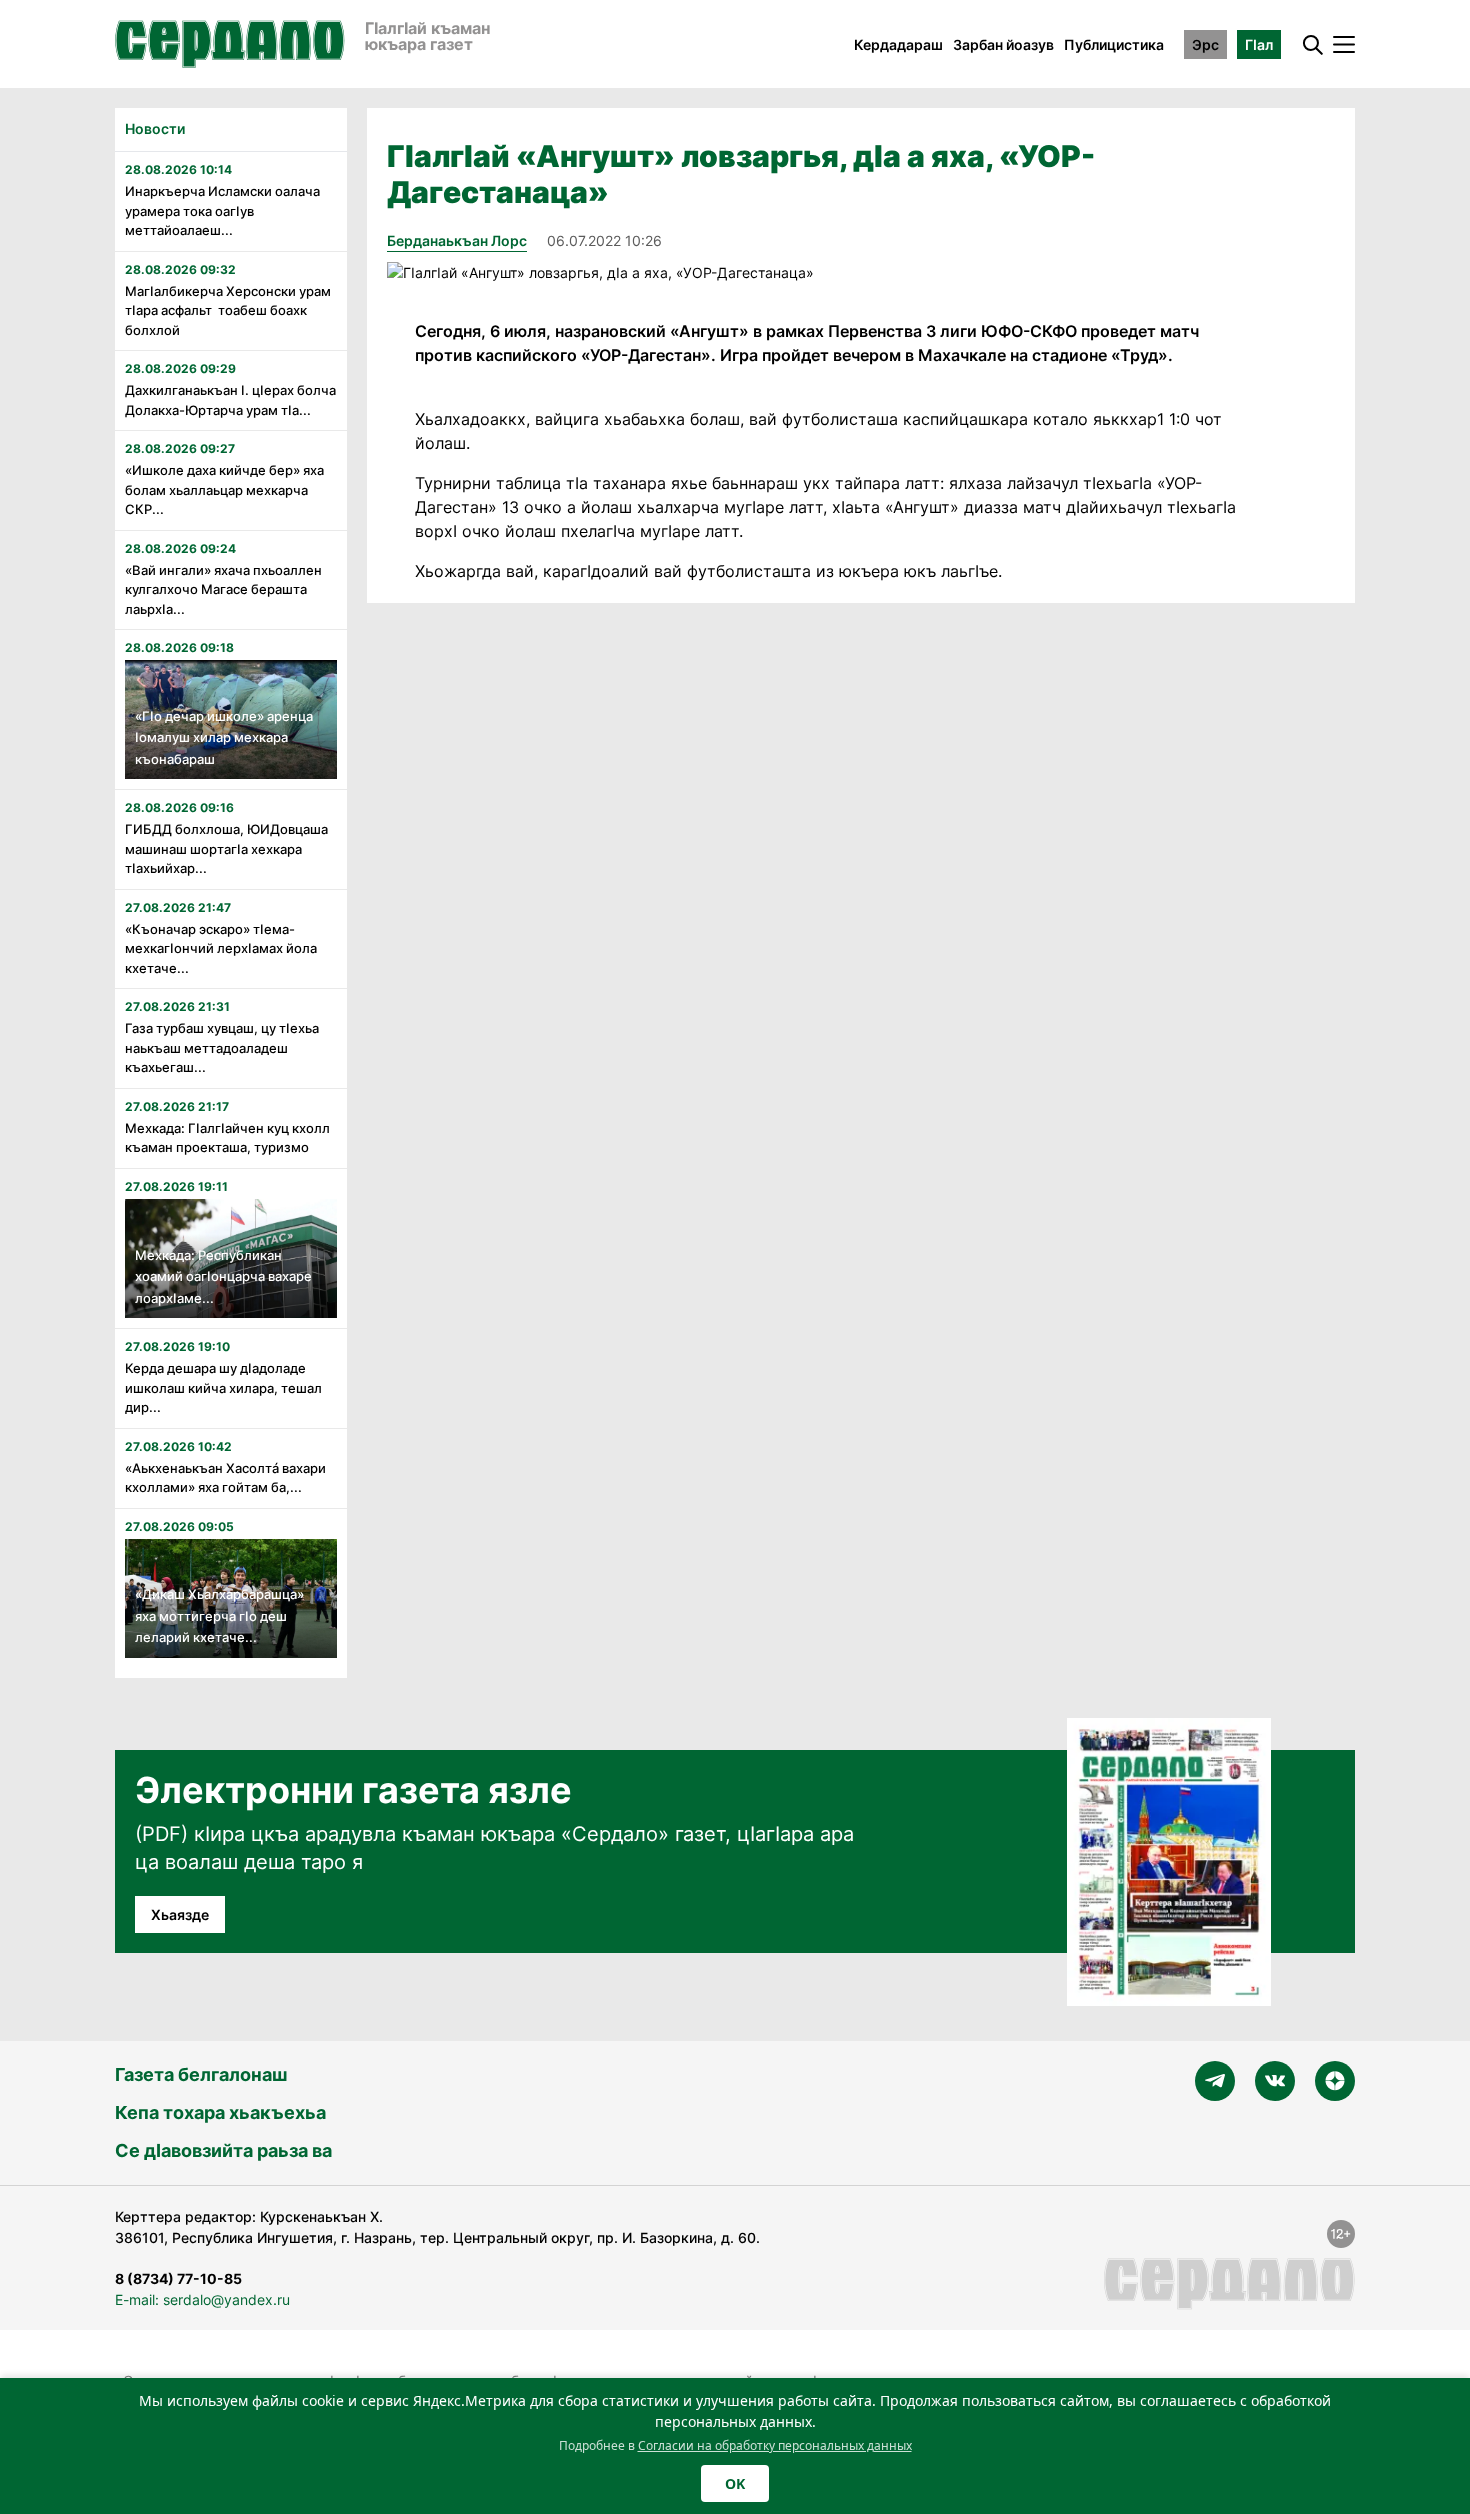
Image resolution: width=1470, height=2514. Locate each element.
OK (735, 2483)
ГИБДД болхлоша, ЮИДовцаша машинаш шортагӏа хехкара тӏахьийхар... (226, 848)
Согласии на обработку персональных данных (775, 2445)
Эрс (1205, 44)
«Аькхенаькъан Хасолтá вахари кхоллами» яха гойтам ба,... (225, 1478)
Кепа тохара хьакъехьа (220, 2112)
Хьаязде (180, 1914)
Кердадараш (898, 44)
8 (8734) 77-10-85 (178, 2278)
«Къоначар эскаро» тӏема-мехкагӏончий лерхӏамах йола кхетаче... (221, 948)
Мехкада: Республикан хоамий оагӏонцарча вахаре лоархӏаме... (223, 1276)
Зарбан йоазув (1003, 44)
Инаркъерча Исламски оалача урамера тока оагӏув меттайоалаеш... (222, 210)
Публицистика (1114, 44)
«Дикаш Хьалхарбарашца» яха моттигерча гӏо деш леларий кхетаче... (219, 1615)
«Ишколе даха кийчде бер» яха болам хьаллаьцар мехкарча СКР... (224, 489)
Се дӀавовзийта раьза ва (223, 2150)
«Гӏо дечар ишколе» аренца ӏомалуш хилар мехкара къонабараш (224, 737)
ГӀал (1259, 44)
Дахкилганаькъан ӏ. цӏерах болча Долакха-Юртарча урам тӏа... (230, 400)
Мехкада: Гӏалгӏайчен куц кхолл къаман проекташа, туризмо (227, 1138)
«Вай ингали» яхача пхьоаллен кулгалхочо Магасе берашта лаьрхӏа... (223, 589)
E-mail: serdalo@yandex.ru (202, 2299)
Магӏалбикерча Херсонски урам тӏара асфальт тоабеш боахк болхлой (228, 310)
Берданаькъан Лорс (457, 240)
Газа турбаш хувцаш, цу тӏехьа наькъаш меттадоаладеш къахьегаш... (222, 1047)
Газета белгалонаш (201, 2074)
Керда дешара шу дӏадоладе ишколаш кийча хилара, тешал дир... (223, 1387)
